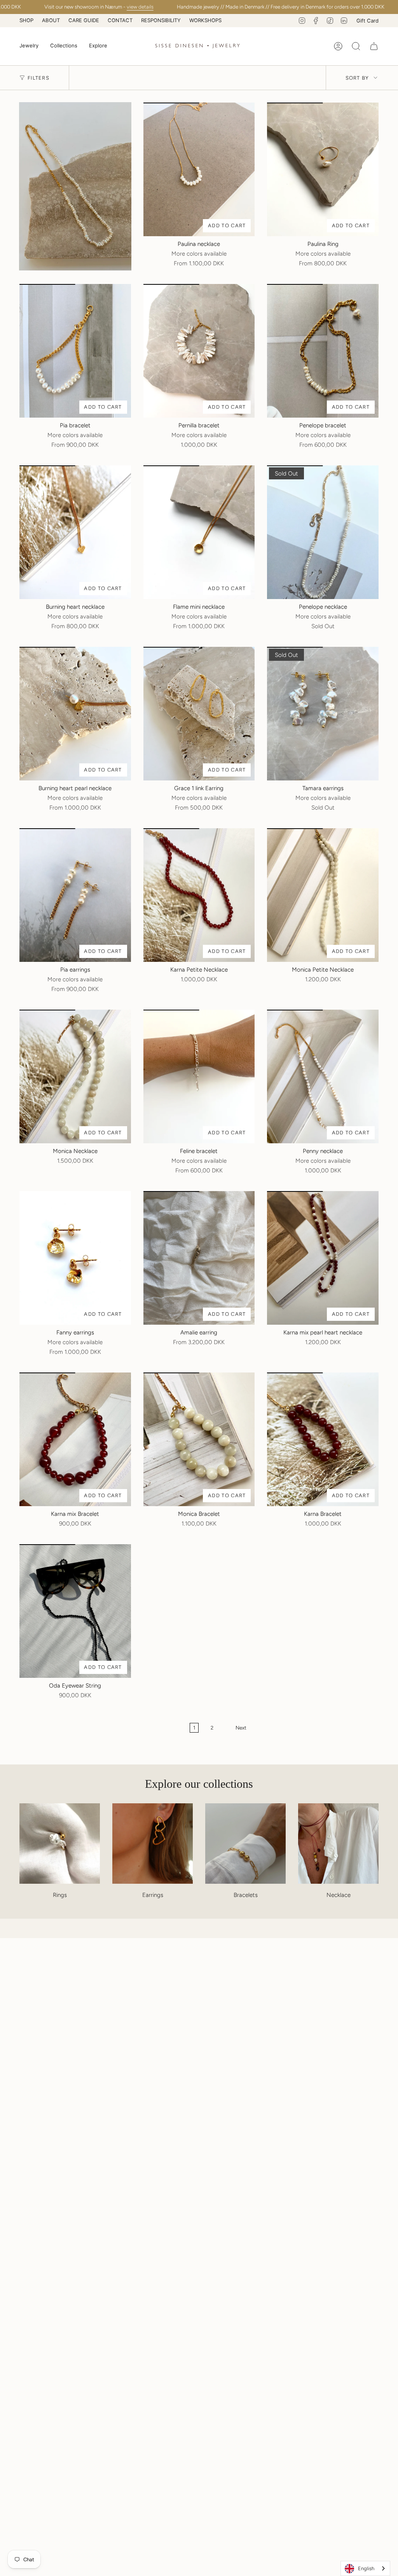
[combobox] (365, 2568)
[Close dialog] (341, 1201)
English (366, 2568)
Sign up (275, 1324)
